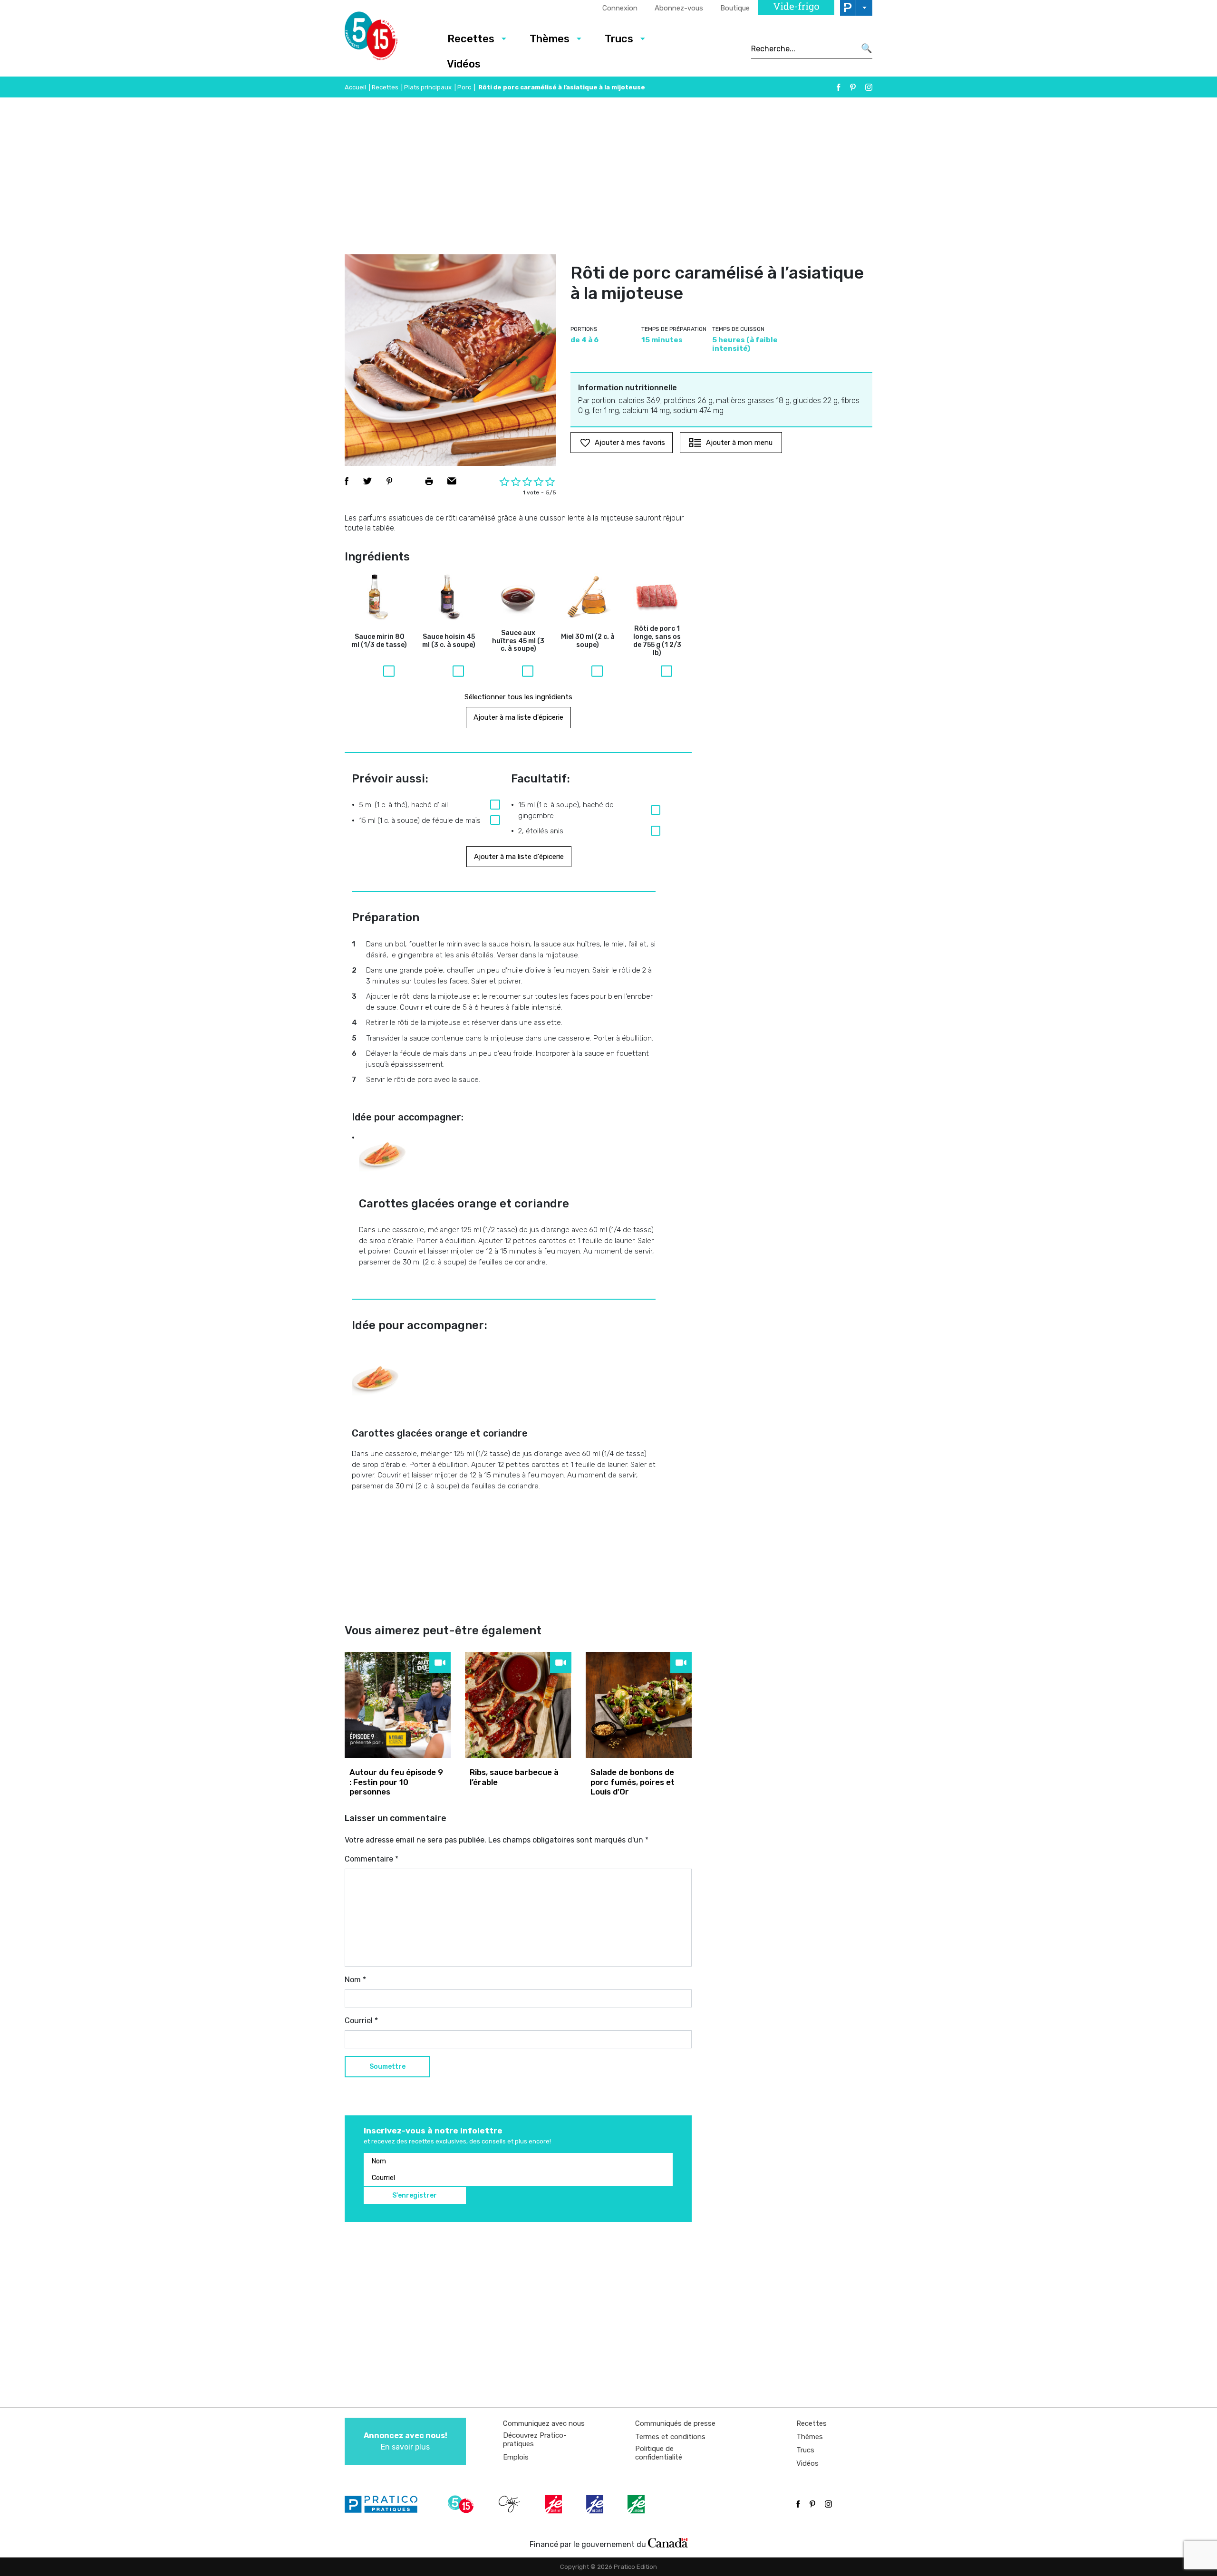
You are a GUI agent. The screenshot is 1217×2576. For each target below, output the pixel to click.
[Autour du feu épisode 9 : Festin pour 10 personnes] (398, 1705)
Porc (464, 87)
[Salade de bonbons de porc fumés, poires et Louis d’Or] (639, 1705)
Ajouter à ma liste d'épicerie (518, 717)
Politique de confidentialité (659, 2453)
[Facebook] (839, 87)
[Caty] (511, 2504)
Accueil (355, 87)
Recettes (471, 39)
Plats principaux (428, 87)
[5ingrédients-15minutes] (462, 2504)
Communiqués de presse (675, 2423)
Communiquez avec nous (544, 2423)
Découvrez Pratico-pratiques (535, 2440)
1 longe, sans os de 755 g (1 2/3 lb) (657, 641)
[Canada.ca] (668, 2542)
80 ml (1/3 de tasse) (379, 641)
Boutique (735, 8)
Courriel (361, 2021)
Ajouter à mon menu (739, 443)
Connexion (620, 8)
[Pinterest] (853, 87)
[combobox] (803, 48)
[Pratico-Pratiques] (385, 2504)
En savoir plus (406, 2441)
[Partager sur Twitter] (367, 481)
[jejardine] (637, 2504)
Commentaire (372, 1859)
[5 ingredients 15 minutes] (386, 39)
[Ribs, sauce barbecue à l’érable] (518, 1705)
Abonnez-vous (679, 8)
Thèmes (550, 39)
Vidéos (464, 64)
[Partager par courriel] (452, 481)
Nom (355, 1980)
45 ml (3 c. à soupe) (449, 641)
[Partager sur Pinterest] (389, 481)
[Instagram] (869, 87)
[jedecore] (596, 2504)
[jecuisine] (554, 2504)
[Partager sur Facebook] (347, 481)
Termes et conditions (670, 2437)
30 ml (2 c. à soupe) (588, 641)
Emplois (516, 2457)
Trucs (619, 39)
